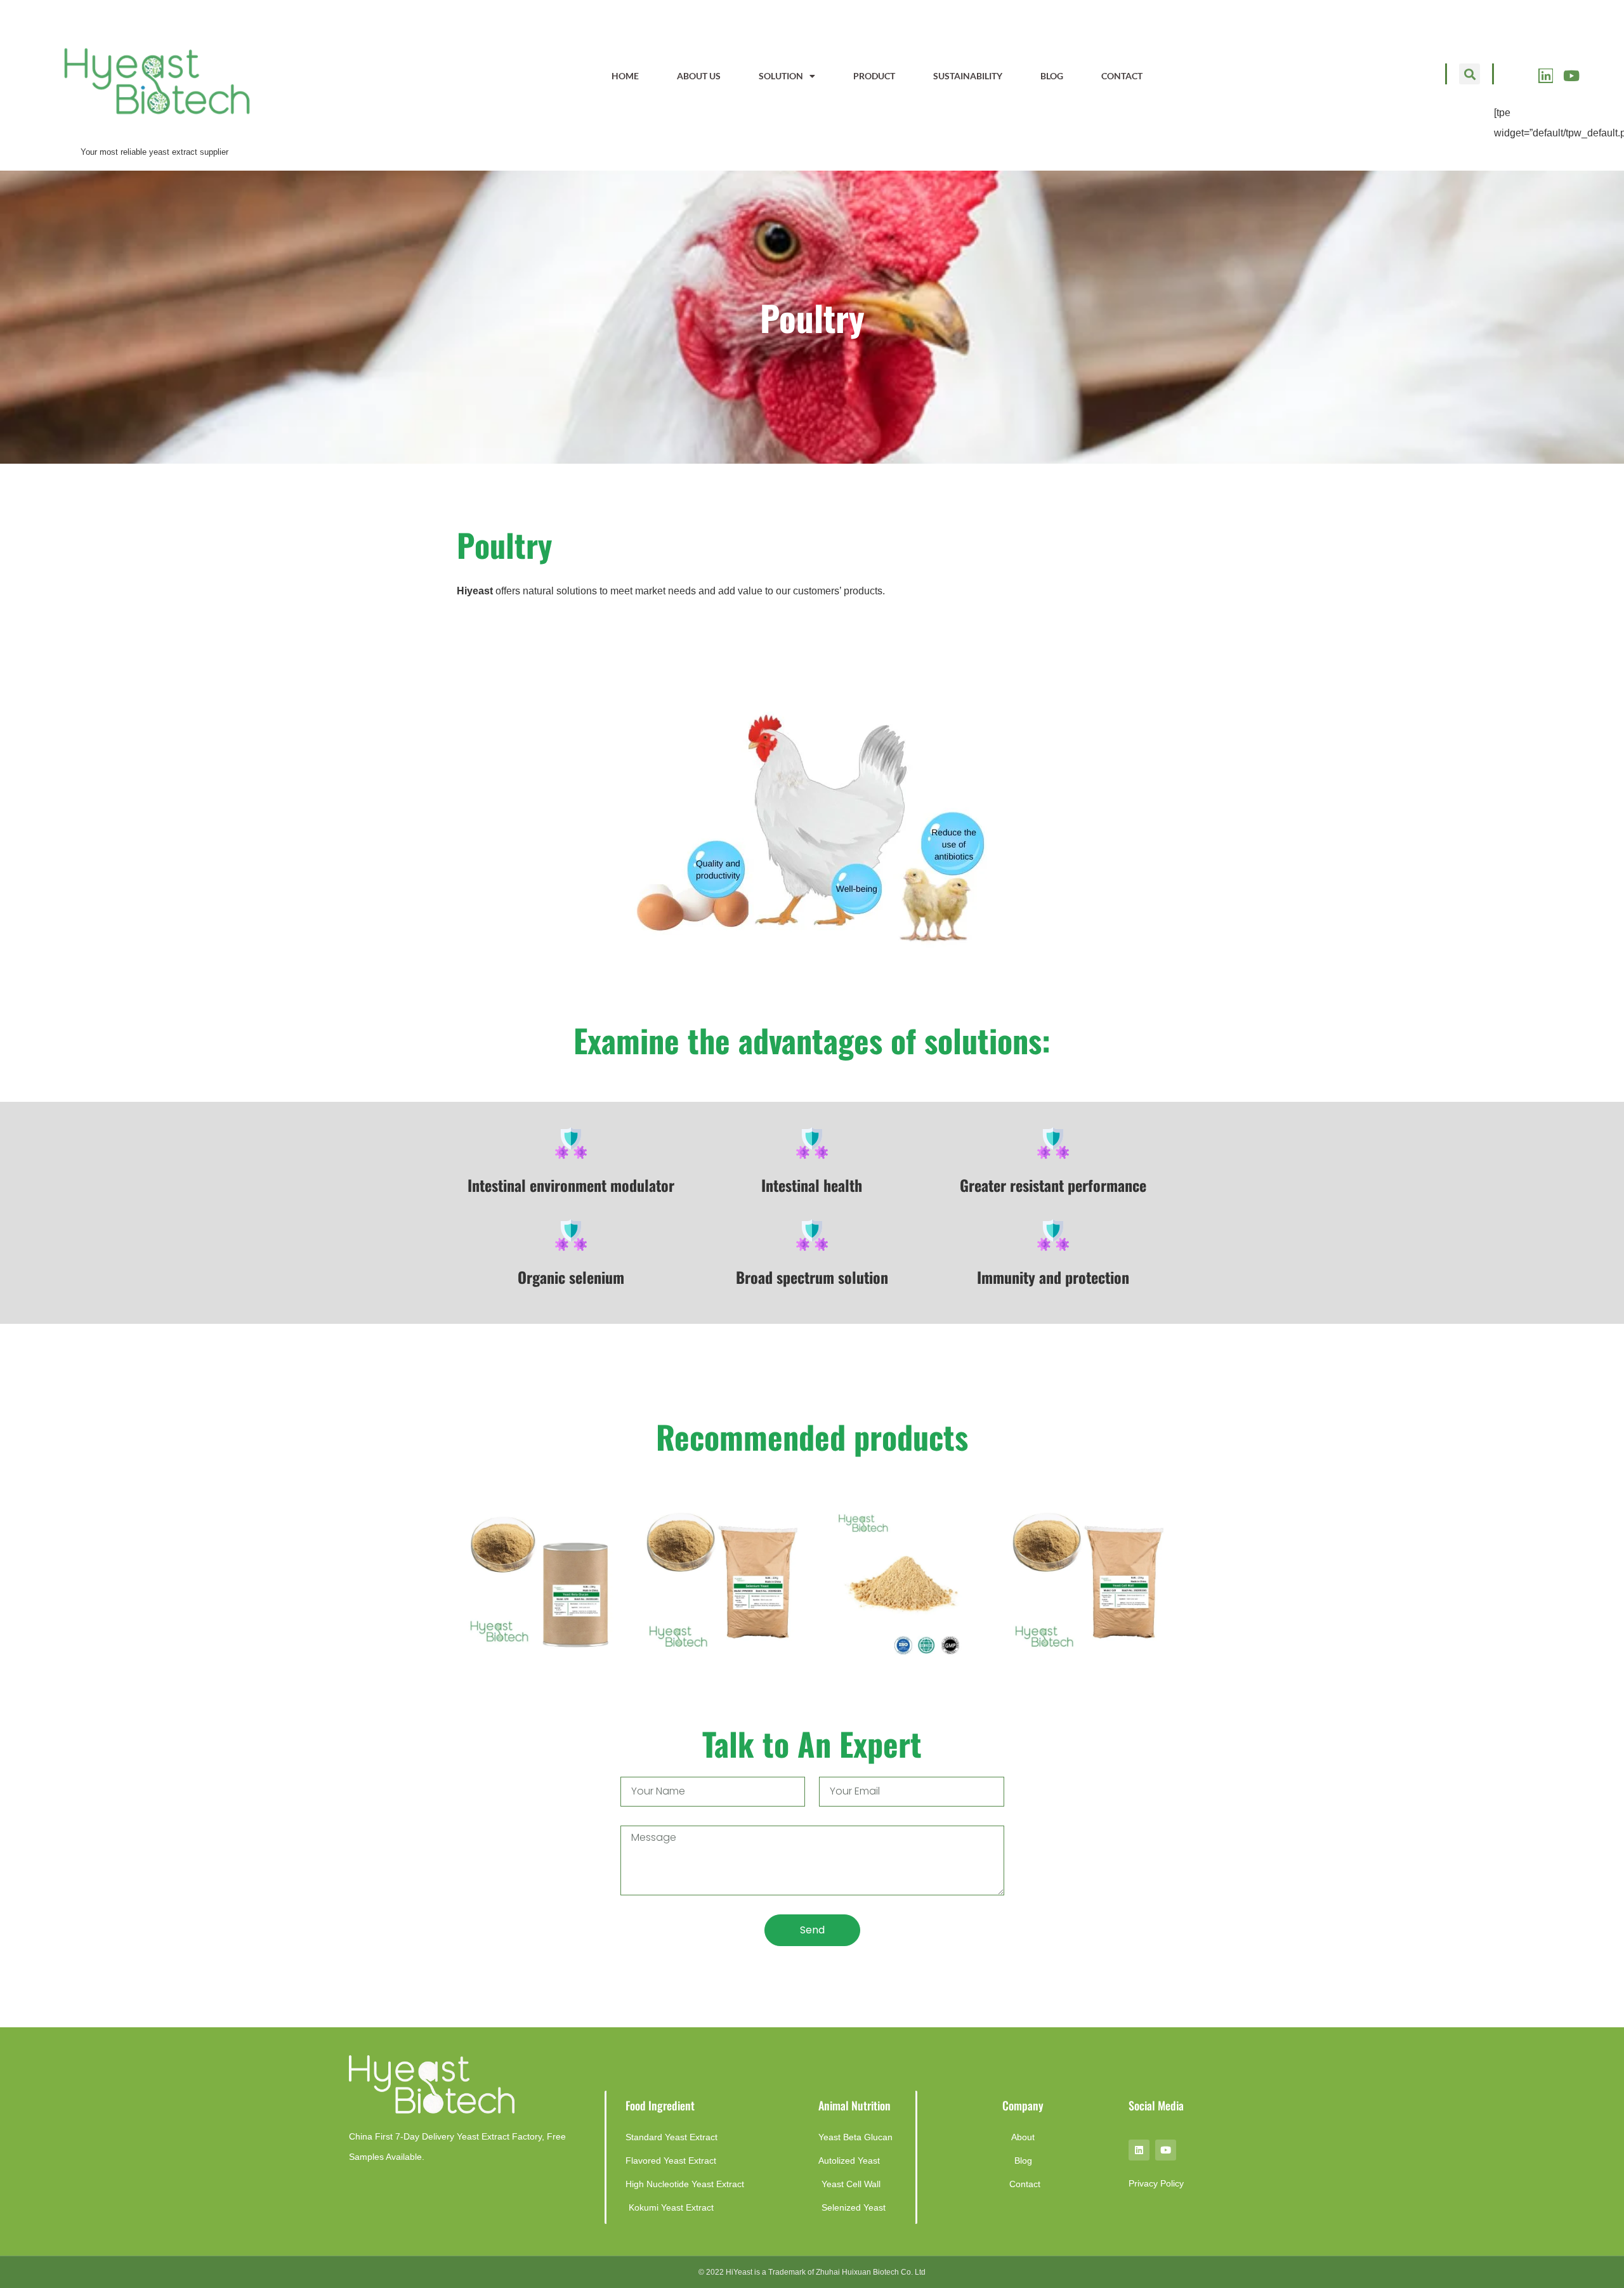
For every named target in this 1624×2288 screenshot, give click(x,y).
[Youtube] (1571, 76)
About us (699, 76)
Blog (1052, 76)
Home (625, 76)
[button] (1470, 74)
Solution (781, 76)
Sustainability (968, 76)
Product (874, 76)
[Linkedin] (1546, 76)
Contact (1122, 76)
